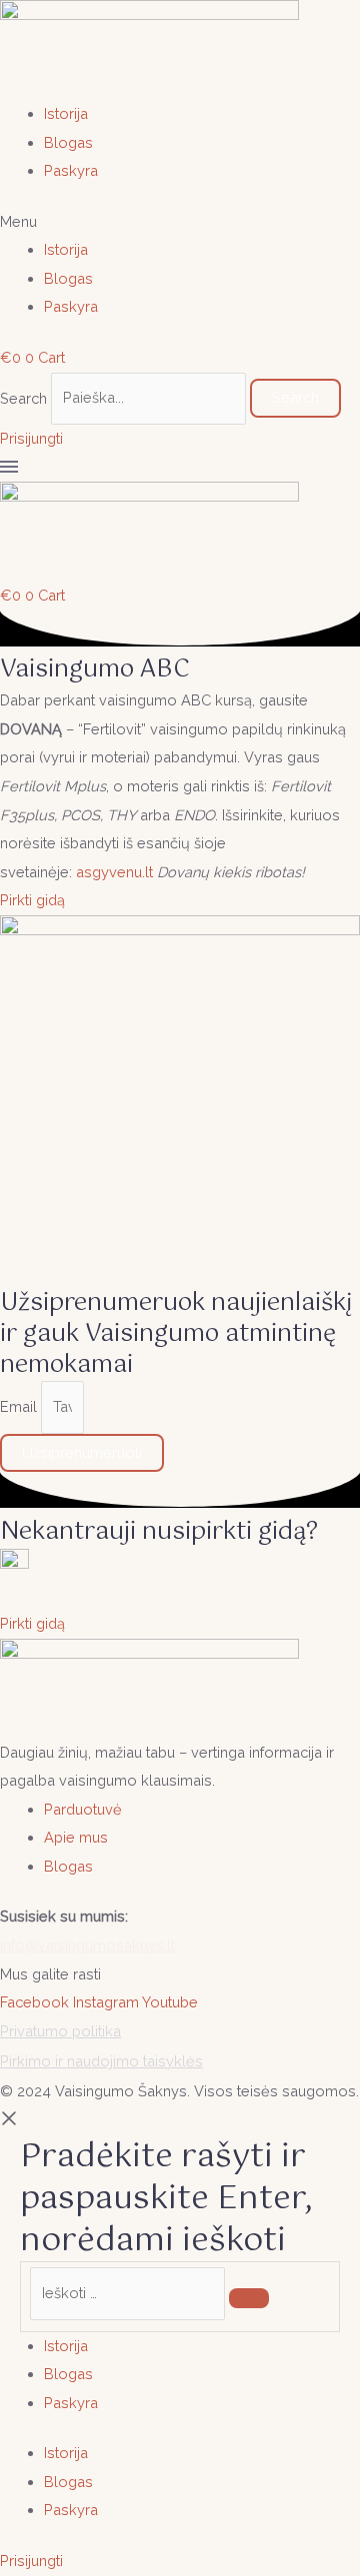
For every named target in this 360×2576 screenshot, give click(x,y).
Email (20, 1406)
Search (23, 397)
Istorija (66, 113)
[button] (180, 222)
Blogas (68, 142)
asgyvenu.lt (114, 872)
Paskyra (71, 170)
